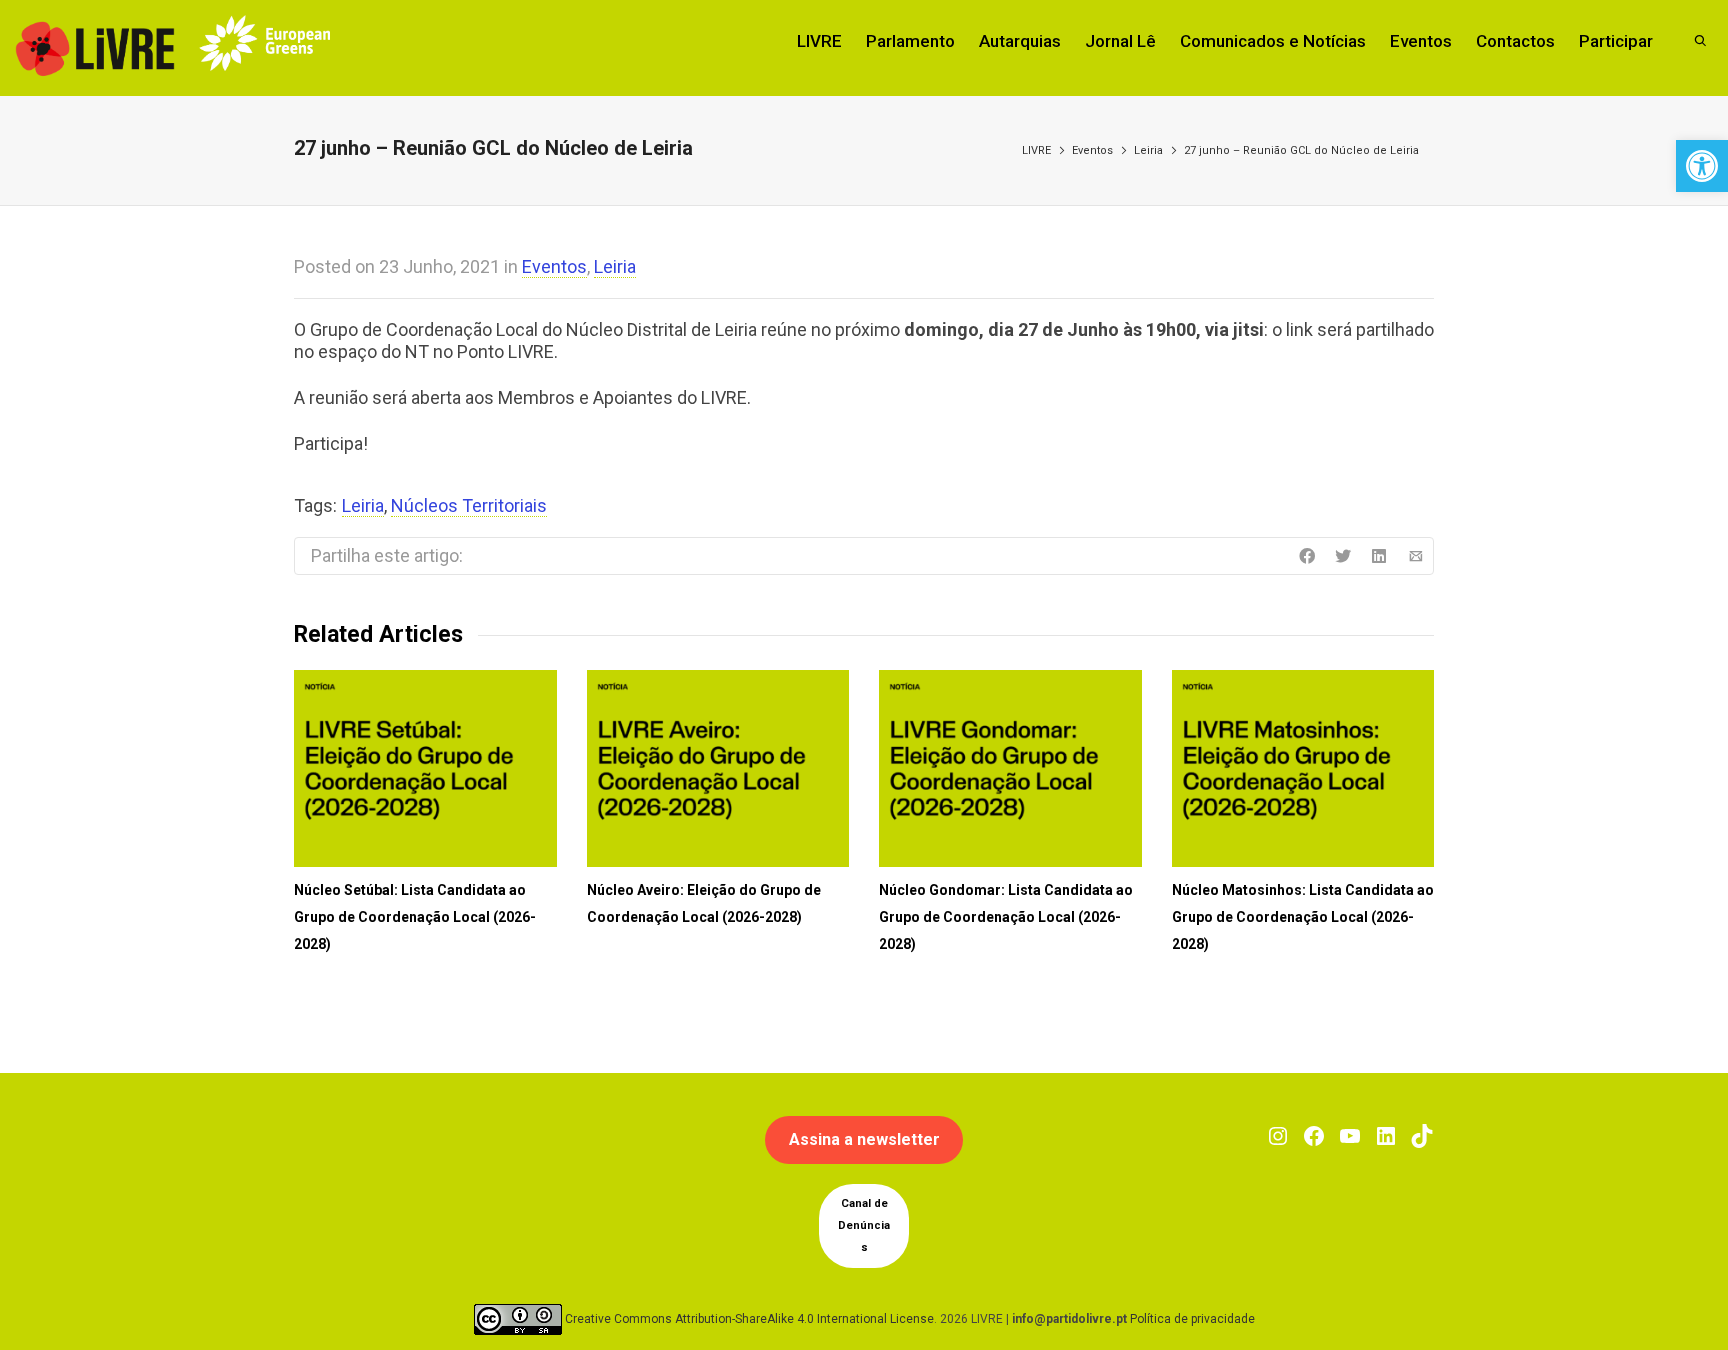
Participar (1616, 41)
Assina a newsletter (864, 1139)
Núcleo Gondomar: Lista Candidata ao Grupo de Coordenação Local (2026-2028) (1006, 917)
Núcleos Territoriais (469, 505)
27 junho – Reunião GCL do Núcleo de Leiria (1301, 150)
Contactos (1515, 41)
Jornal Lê (1120, 41)
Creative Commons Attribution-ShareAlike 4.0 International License (749, 1319)
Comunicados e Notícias (1273, 41)
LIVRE (819, 41)
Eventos (1421, 41)
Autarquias (1020, 41)
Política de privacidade (1192, 1319)
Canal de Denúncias (864, 1225)
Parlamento (910, 41)
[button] (1702, 166)
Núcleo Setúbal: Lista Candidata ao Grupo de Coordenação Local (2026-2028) (415, 917)
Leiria (1148, 150)
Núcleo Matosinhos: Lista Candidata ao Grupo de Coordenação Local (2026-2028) (1303, 917)
